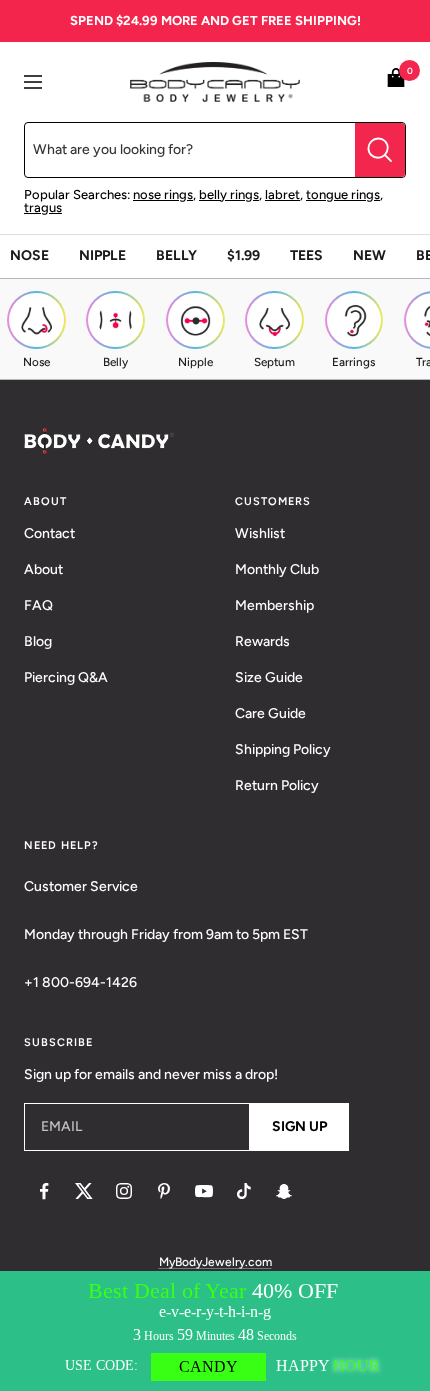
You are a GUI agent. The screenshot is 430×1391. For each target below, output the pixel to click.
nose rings (163, 194)
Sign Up (299, 1126)
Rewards (262, 641)
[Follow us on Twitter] (84, 1191)
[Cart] (396, 81)
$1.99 (243, 255)
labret (282, 194)
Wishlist (260, 533)
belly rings (229, 194)
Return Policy (277, 785)
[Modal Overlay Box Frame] (215, 1331)
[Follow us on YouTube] (204, 1191)
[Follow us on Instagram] (124, 1191)
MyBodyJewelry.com (215, 1262)
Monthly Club (277, 569)
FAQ (38, 605)
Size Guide (269, 677)
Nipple (102, 255)
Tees (306, 255)
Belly (176, 255)
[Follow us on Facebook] (44, 1191)
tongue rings (343, 194)
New (369, 255)
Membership (274, 605)
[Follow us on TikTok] (244, 1191)
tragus (43, 207)
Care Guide (270, 713)
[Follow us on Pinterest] (164, 1191)
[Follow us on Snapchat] (284, 1191)
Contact (49, 533)
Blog (38, 641)
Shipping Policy (283, 749)
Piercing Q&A (66, 677)
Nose (29, 255)
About (43, 569)
